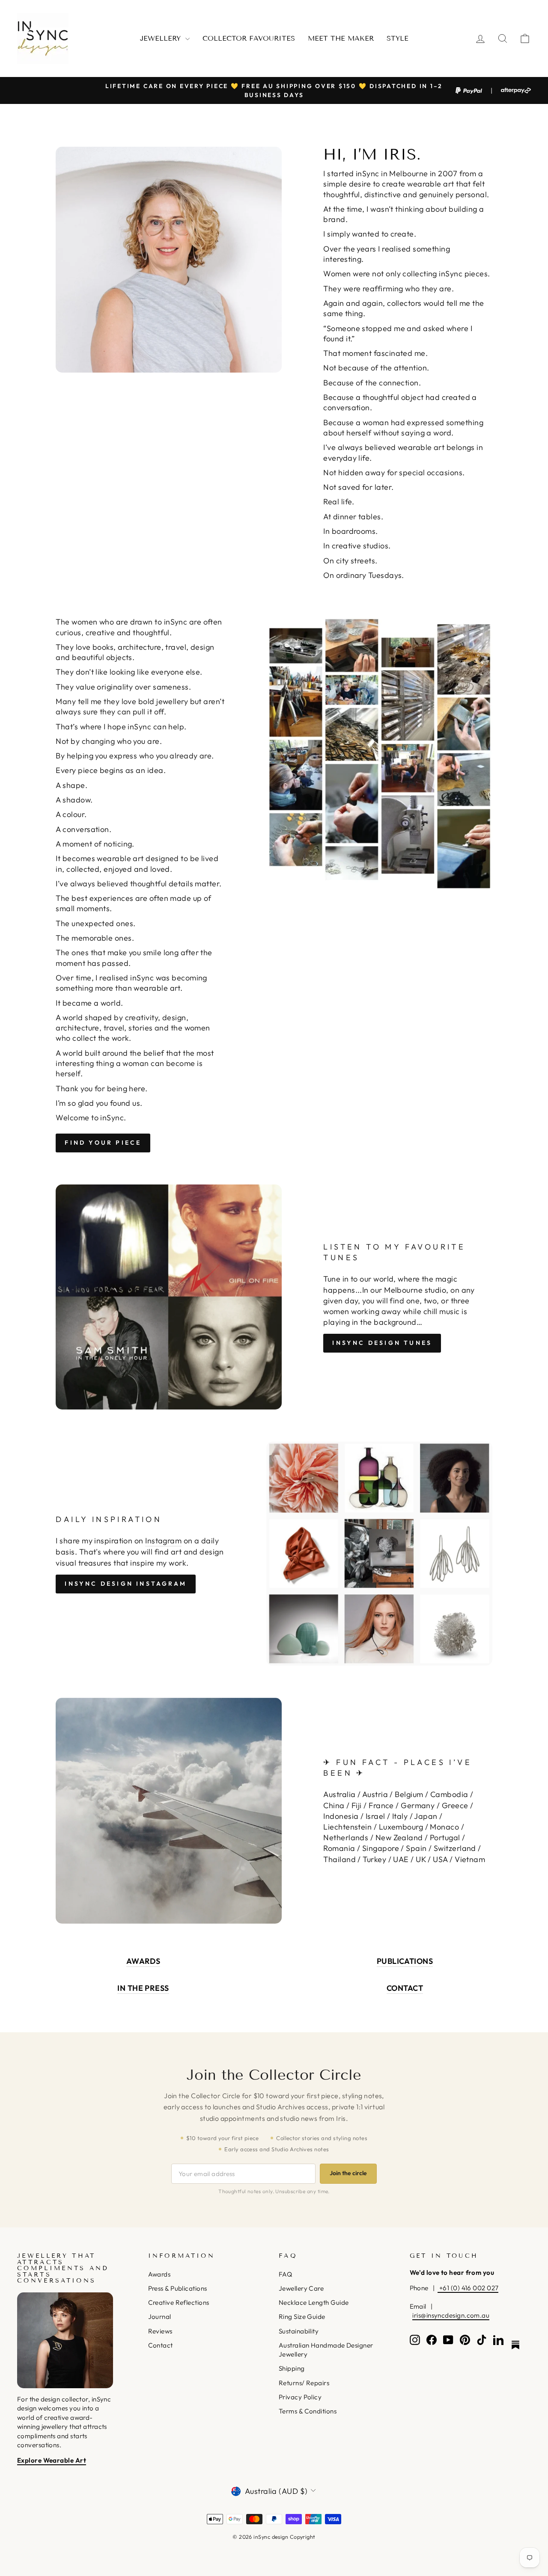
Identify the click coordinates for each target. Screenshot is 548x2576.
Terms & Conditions (308, 2411)
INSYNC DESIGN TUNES (382, 1343)
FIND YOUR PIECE (103, 1143)
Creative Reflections (179, 2302)
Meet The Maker (341, 38)
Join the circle (348, 2173)
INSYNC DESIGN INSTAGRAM (126, 1584)
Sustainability (299, 2331)
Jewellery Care (301, 2288)
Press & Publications (178, 2288)
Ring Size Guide (302, 2317)
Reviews (160, 2331)
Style (398, 38)
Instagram (163, 1541)
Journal (160, 2317)
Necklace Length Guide (314, 2302)
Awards (159, 2274)
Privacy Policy (300, 2397)
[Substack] (515, 2345)
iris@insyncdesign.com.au (451, 2315)
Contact (161, 2345)
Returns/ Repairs (304, 2383)
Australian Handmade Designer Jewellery (326, 2350)
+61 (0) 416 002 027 (468, 2288)
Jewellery (162, 38)
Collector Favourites (249, 38)
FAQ (285, 2274)
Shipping (292, 2368)
